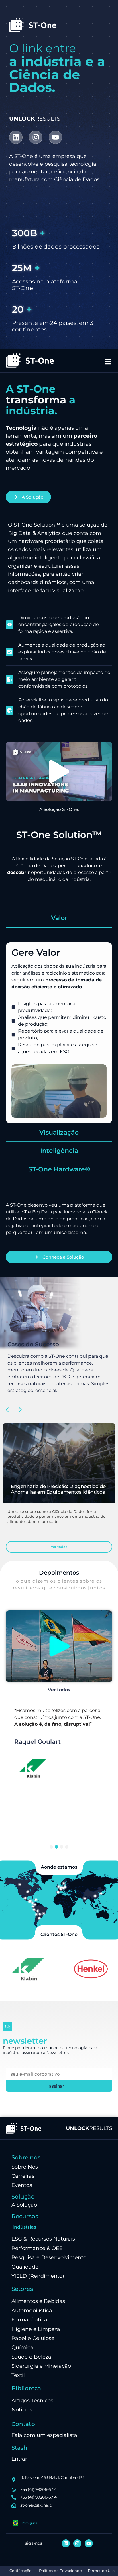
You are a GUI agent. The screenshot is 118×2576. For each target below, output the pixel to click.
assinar (57, 2086)
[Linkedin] (16, 137)
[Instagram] (36, 137)
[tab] (59, 919)
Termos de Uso (101, 2571)
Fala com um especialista (44, 2435)
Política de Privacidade (60, 2571)
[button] (59, 771)
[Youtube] (55, 137)
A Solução (24, 2205)
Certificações (21, 2571)
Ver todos (59, 1690)
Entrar (19, 2459)
